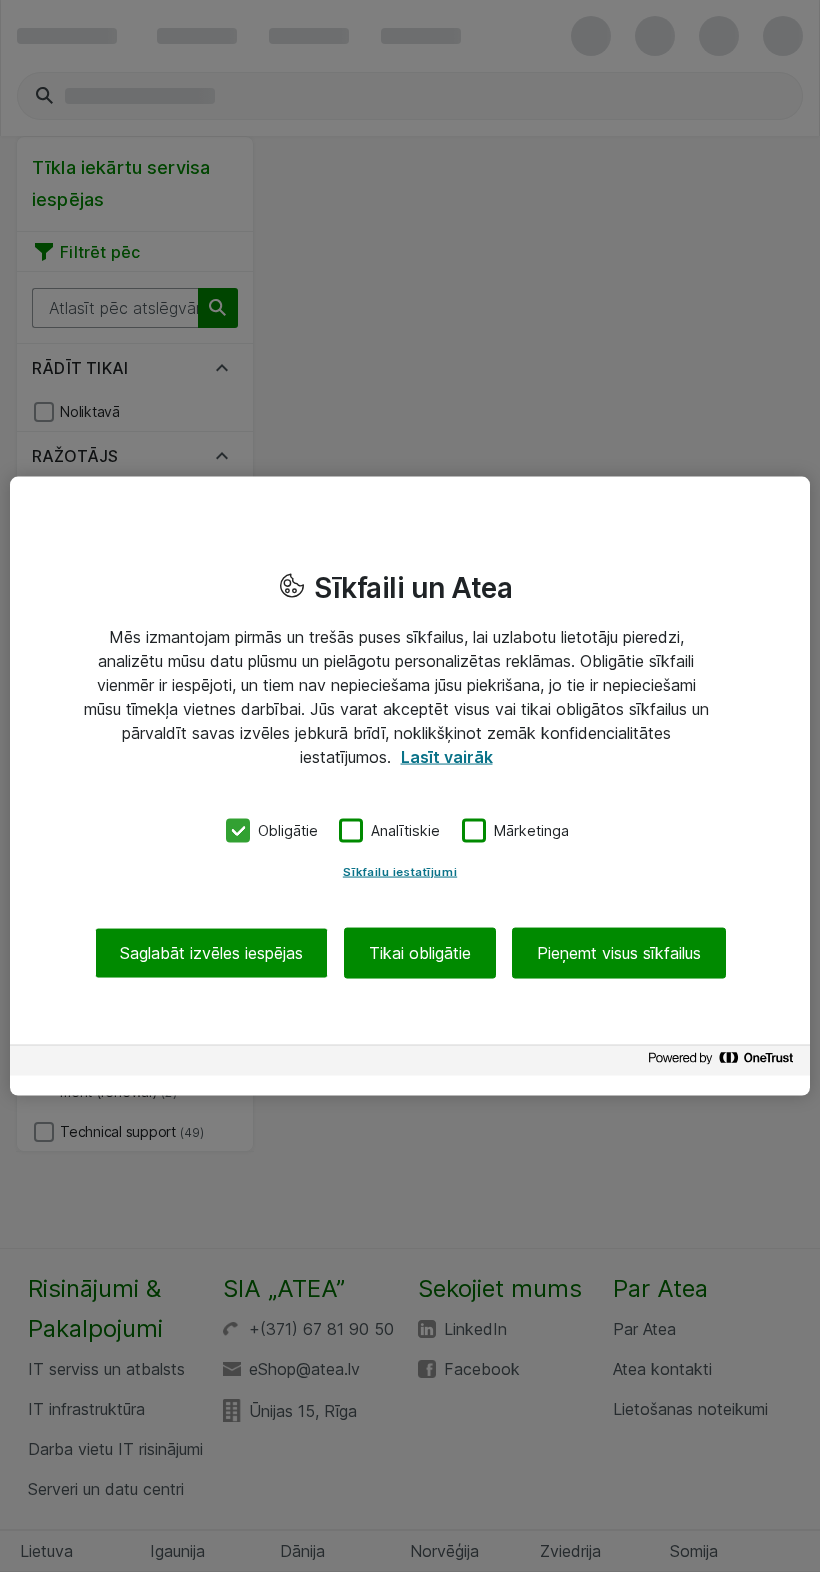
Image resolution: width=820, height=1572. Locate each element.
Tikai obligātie (420, 952)
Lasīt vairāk (447, 757)
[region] (410, 786)
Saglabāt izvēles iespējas (211, 952)
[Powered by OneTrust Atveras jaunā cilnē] (724, 1062)
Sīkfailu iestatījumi (400, 871)
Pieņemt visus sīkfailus (619, 952)
